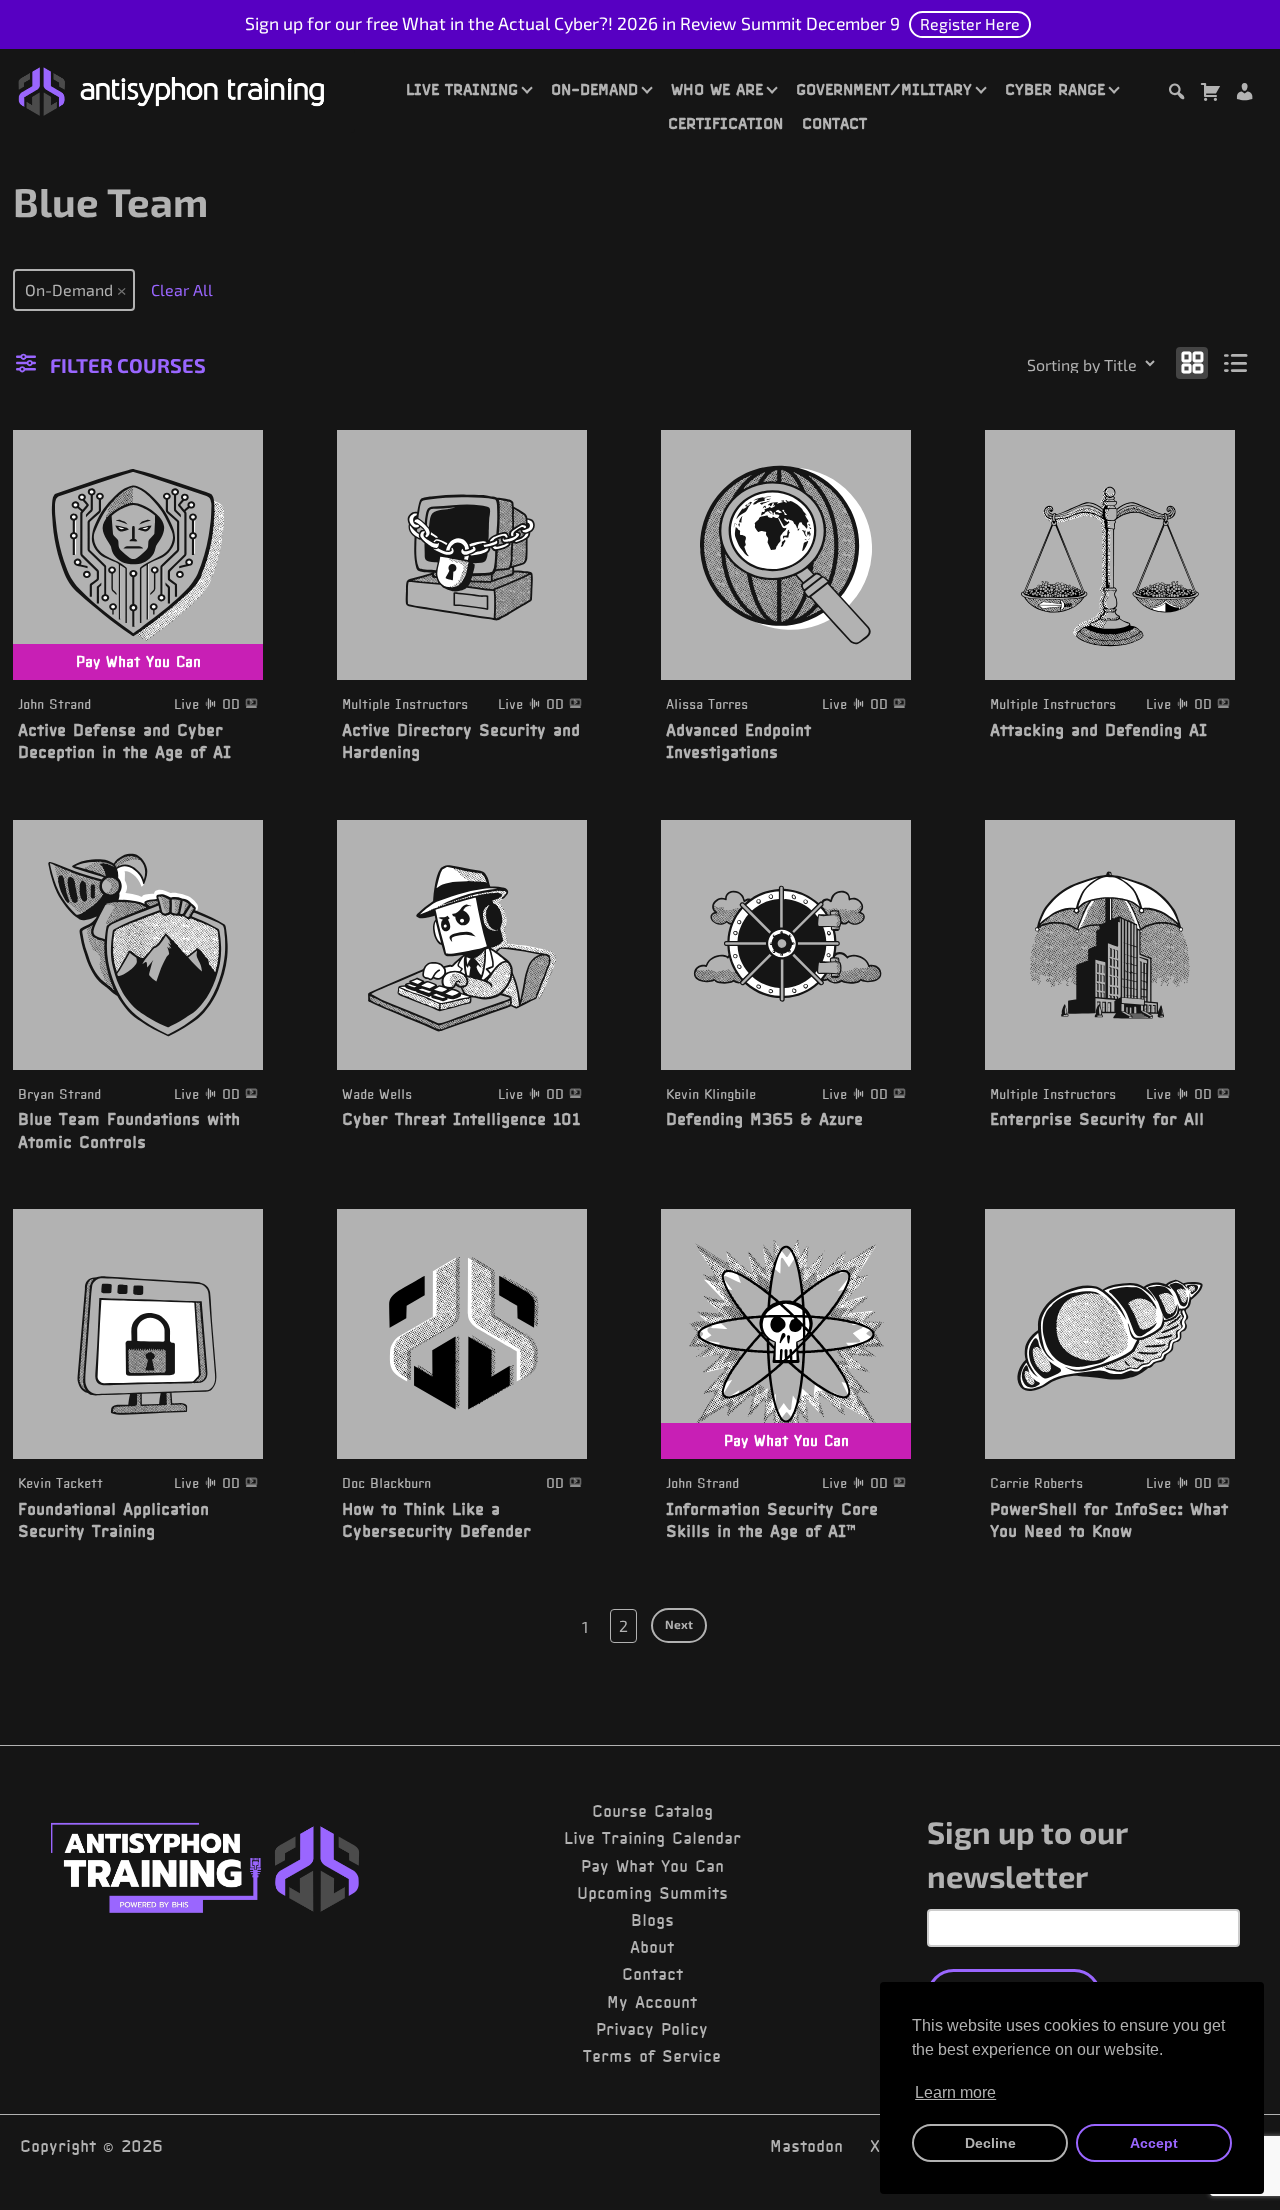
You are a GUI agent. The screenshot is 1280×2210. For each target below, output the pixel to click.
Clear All (182, 289)
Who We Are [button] (717, 89)
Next (679, 1624)
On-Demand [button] (594, 89)
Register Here (970, 23)
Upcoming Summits (652, 1893)
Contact (834, 123)
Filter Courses (128, 365)
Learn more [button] (955, 2092)
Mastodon (806, 2146)
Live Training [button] (462, 89)
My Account (652, 2002)
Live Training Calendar (652, 1838)
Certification (725, 123)
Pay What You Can (652, 1866)
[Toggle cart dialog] (1210, 94)
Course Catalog (652, 1811)
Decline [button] (990, 2143)
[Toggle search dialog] (1176, 94)
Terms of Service (652, 2056)
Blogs (652, 1920)
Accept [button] (1154, 2143)
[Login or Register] (1244, 94)
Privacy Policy (652, 2029)
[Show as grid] (1192, 361)
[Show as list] (1236, 361)
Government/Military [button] (884, 89)
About (652, 1947)
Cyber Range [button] (1055, 89)
